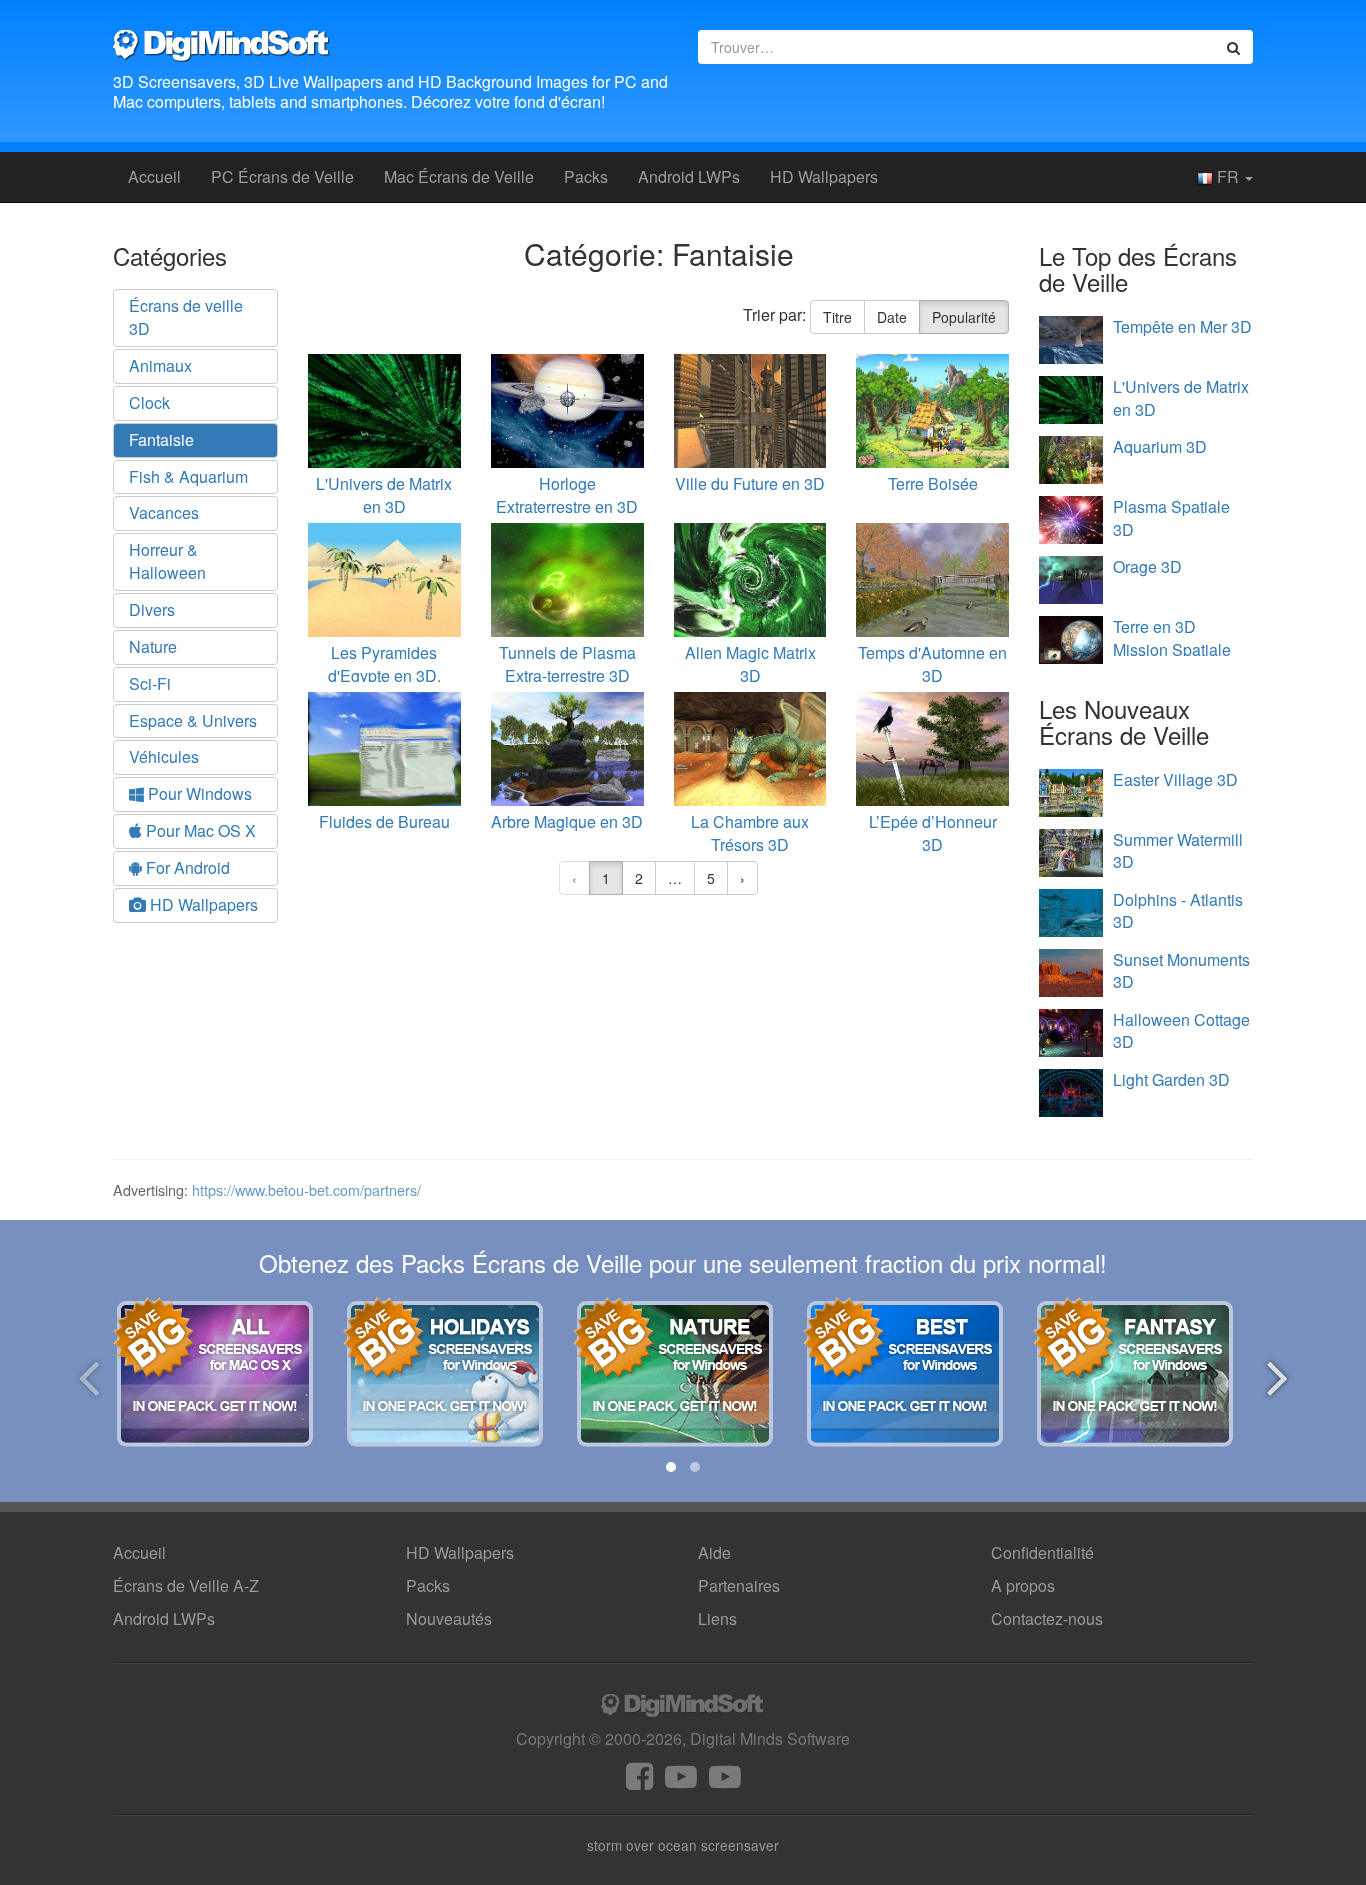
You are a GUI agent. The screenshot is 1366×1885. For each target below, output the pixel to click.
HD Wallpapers (824, 176)
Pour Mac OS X (199, 830)
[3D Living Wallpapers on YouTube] (725, 1781)
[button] (671, 1467)
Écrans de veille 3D (186, 317)
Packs (586, 176)
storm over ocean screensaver (683, 1845)
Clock (149, 402)
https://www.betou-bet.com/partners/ (306, 1189)
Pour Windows (198, 793)
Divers (152, 609)
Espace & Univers (193, 720)
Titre (837, 317)
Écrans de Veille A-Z (186, 1585)
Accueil (154, 176)
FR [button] (1228, 176)
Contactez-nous (1047, 1618)
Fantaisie (161, 439)
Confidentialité (1042, 1552)
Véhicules (164, 756)
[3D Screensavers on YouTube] (681, 1781)
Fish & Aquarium (188, 476)
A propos (1023, 1585)
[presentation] (88, 1374)
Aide (714, 1552)
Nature (153, 646)
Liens (717, 1618)
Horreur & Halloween (167, 561)
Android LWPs (689, 176)
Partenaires (739, 1585)
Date (892, 317)
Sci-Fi (150, 683)
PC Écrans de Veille (282, 176)
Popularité (964, 317)
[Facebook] (639, 1781)
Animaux (160, 365)
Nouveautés (449, 1618)
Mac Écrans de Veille (459, 176)
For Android (186, 867)
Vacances (164, 512)
